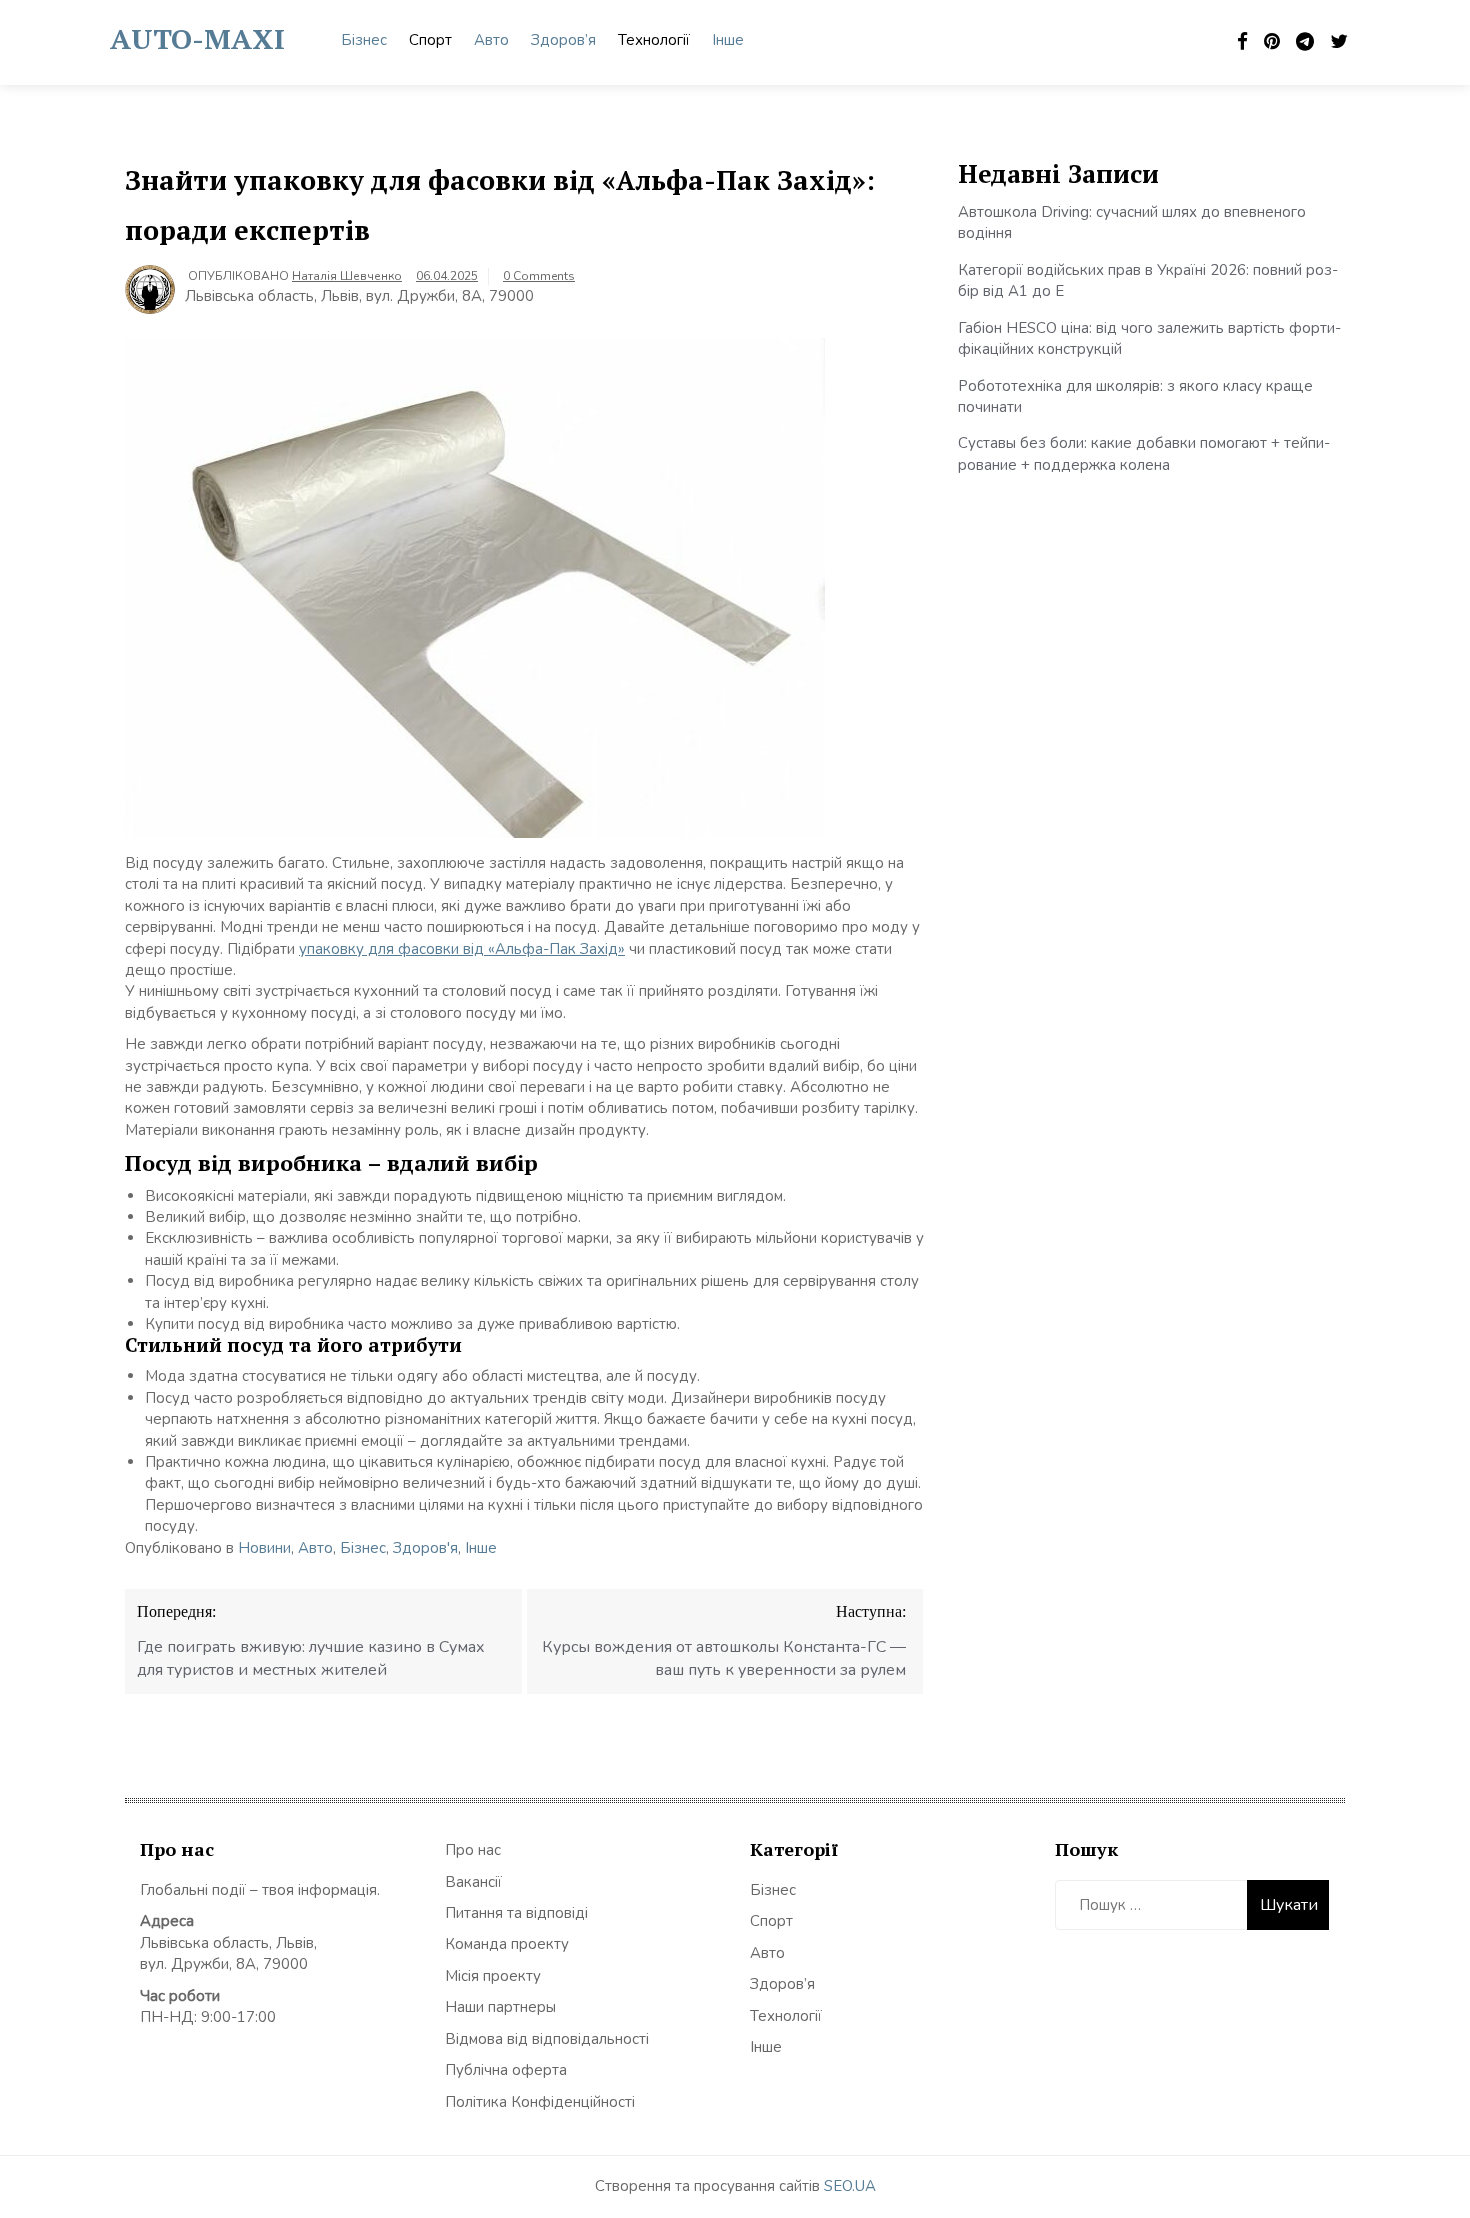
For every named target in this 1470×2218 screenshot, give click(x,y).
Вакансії (473, 1882)
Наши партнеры (500, 2007)
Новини (264, 1548)
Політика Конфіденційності (540, 2102)
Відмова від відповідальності (547, 2039)
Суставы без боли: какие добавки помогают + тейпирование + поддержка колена (1144, 453)
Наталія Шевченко (347, 276)
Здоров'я (425, 1548)
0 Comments (539, 276)
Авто (491, 40)
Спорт (430, 40)
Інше (728, 40)
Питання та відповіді (516, 1913)
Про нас (473, 1850)
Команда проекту (507, 1944)
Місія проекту (493, 1976)
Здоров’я (563, 40)
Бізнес (364, 40)
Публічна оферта (506, 2070)
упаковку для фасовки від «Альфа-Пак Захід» (462, 949)
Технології (654, 40)
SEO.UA (850, 2186)
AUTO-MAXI (197, 38)
